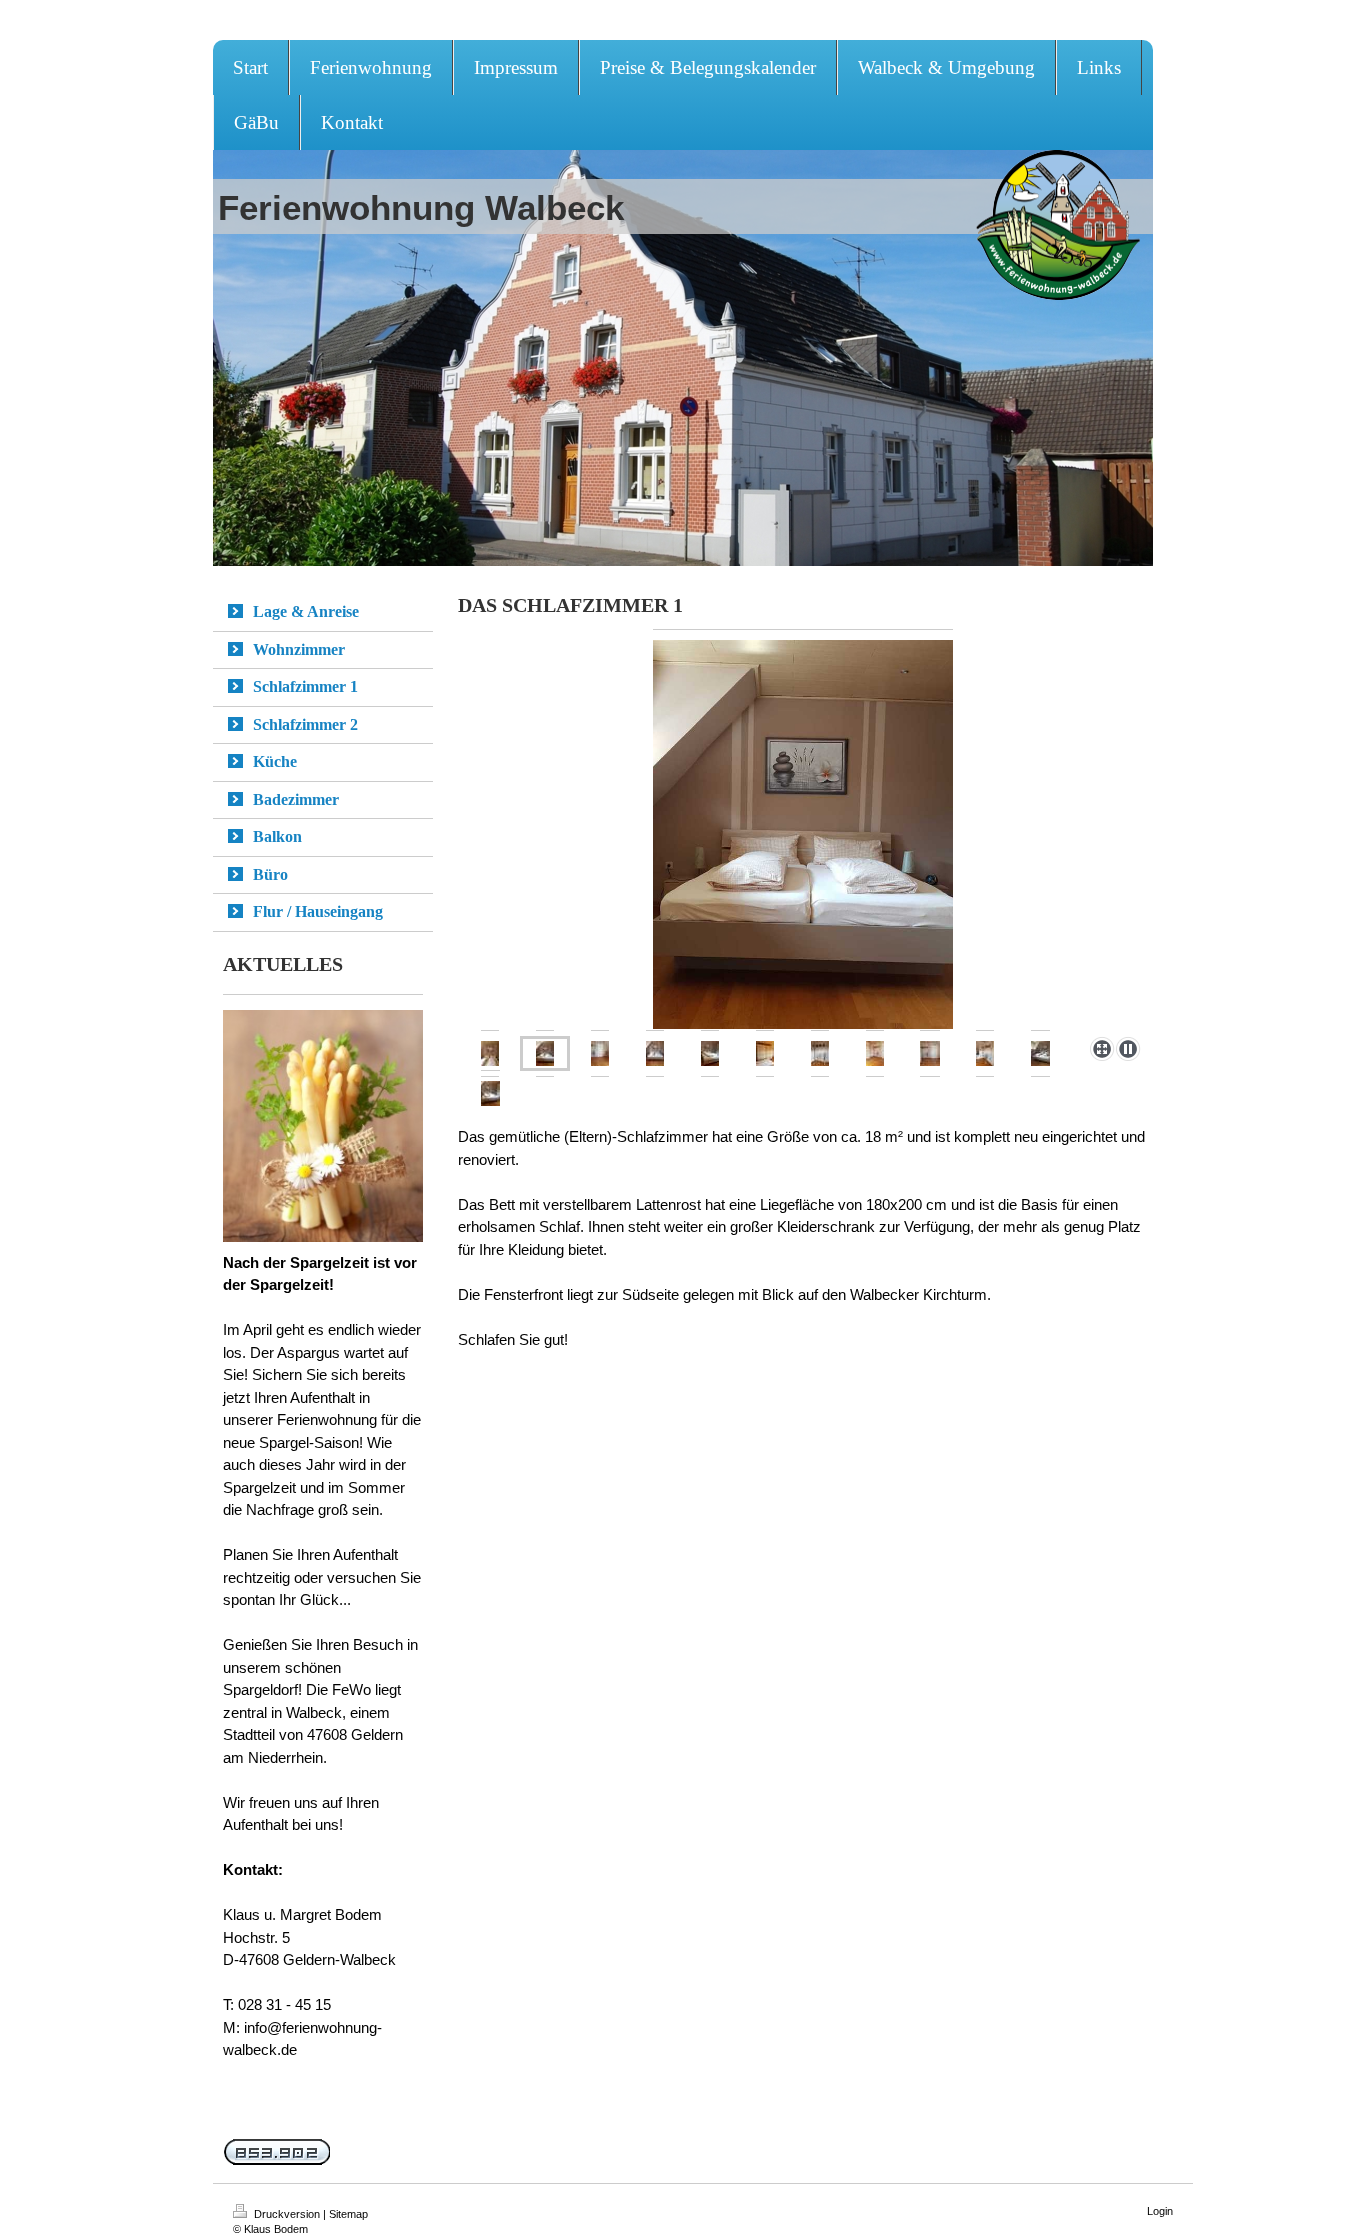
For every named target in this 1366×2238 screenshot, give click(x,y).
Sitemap (348, 2214)
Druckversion (287, 2214)
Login (1160, 2211)
